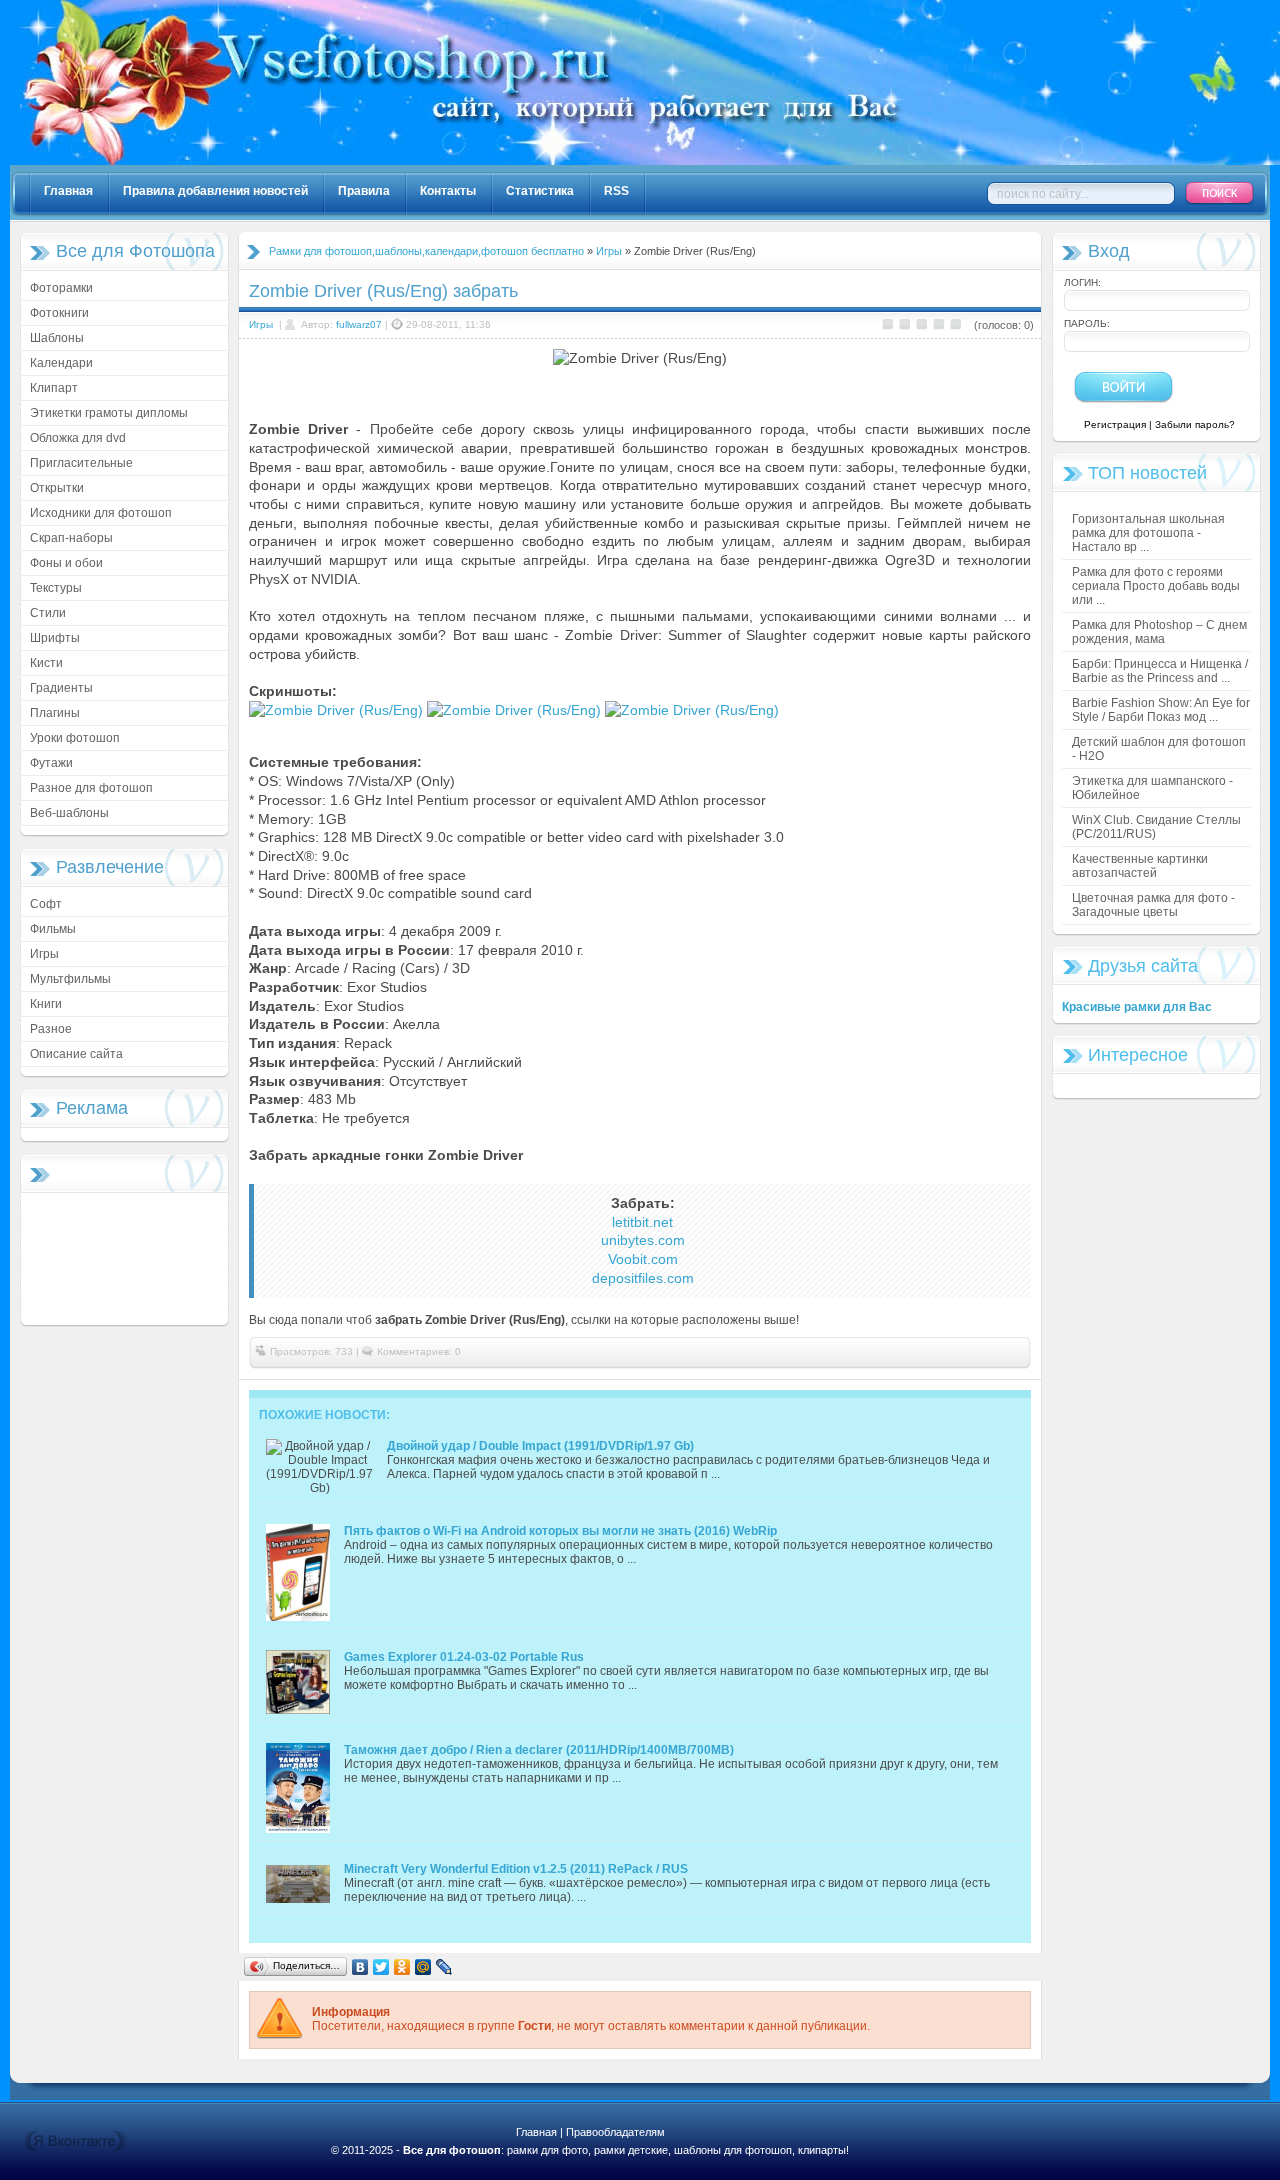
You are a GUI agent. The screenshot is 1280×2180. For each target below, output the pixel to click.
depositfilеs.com (643, 1278)
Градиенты (61, 688)
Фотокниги (59, 313)
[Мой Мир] (423, 1967)
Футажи (51, 763)
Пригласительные (81, 463)
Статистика (540, 191)
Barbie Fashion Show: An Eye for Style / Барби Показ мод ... (1161, 710)
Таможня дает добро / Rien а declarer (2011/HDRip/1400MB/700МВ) (539, 1750)
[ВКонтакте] (360, 1967)
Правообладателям (615, 2132)
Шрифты (55, 638)
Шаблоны (57, 338)
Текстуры (56, 588)
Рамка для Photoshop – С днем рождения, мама (1159, 632)
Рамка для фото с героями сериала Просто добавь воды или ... (1156, 586)
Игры (44, 954)
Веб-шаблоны (69, 813)
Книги (46, 1004)
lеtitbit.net (642, 1222)
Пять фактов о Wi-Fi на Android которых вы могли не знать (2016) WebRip (560, 1531)
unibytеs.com (643, 1240)
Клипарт (54, 388)
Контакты (448, 191)
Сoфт (46, 904)
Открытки (57, 488)
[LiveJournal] (444, 1967)
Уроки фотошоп (75, 738)
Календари (61, 363)
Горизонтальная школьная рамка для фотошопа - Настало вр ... (1148, 533)
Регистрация (1115, 424)
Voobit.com (643, 1259)
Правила (364, 191)
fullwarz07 (359, 324)
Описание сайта (76, 1054)
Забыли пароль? (1195, 424)
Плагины (55, 713)
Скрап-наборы (71, 538)
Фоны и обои (66, 563)
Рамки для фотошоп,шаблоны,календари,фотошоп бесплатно (426, 251)
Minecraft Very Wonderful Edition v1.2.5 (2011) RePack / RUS (516, 1869)
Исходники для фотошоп (101, 513)
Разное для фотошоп (91, 788)
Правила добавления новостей (215, 191)
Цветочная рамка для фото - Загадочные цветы (1153, 905)
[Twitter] (381, 1967)
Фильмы (53, 929)
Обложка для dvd (78, 438)
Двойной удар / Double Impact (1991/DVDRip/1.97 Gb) (540, 1446)
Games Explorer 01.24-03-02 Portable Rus (464, 1657)
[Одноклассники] (402, 1967)
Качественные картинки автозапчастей (1140, 866)
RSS (616, 191)
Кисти (46, 663)
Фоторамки (61, 288)
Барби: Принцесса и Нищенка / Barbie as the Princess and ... (1160, 671)
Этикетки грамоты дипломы (109, 413)
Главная (68, 191)
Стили (48, 613)
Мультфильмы (70, 979)
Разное (51, 1029)
